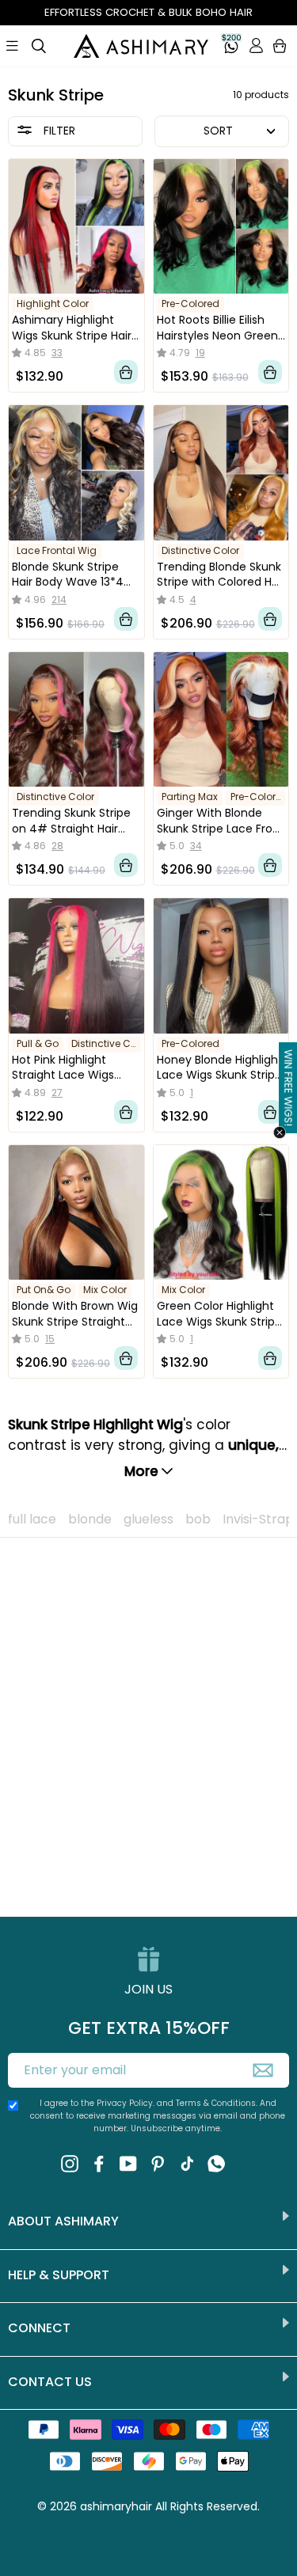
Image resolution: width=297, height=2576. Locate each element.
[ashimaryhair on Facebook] (99, 2163)
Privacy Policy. (126, 2103)
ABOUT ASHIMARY (63, 2221)
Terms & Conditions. (218, 2103)
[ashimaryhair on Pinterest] (158, 2163)
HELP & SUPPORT (59, 2275)
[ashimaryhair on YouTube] (128, 2163)
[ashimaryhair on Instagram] (70, 2163)
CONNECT (39, 2328)
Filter (58, 131)
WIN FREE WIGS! (288, 1088)
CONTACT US (50, 2382)
